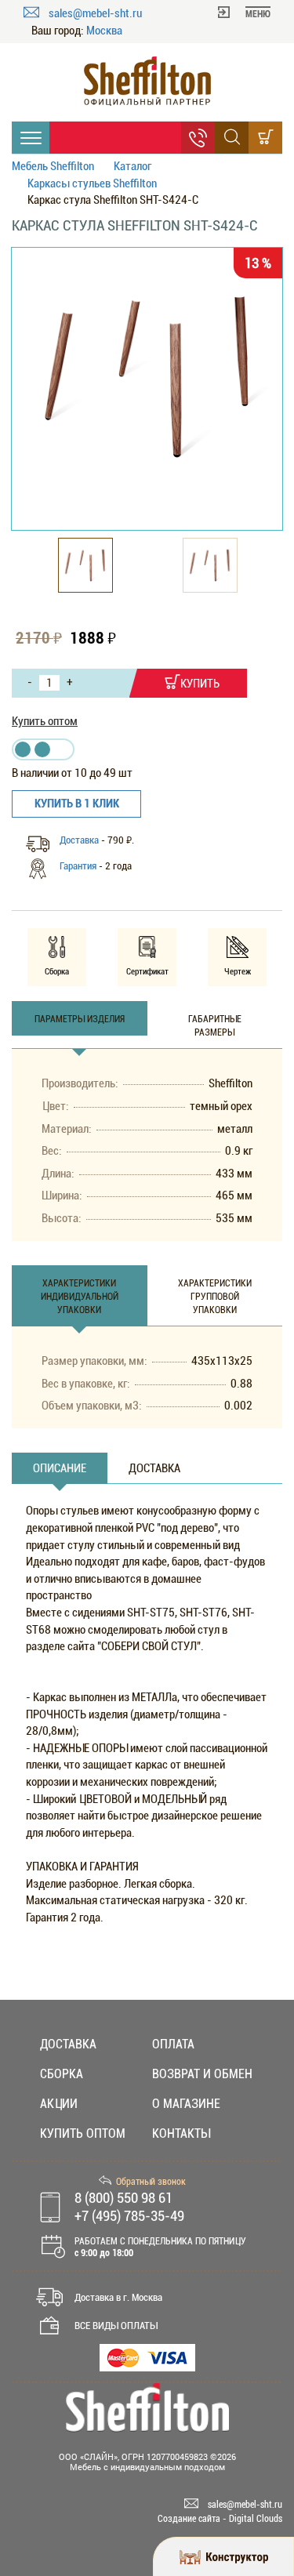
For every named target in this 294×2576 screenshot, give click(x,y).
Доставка (79, 840)
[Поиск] (232, 138)
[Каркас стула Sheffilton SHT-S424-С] (147, 376)
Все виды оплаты (116, 2326)
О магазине (186, 2104)
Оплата (173, 2044)
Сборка (62, 2074)
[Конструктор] (223, 2556)
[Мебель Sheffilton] (147, 81)
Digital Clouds (256, 2519)
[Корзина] (265, 138)
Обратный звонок (151, 2182)
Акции (59, 2104)
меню (258, 14)
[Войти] (224, 11)
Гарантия (78, 866)
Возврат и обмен (202, 2074)
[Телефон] (198, 138)
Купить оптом (45, 721)
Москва (104, 31)
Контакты (181, 2133)
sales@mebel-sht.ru (95, 13)
